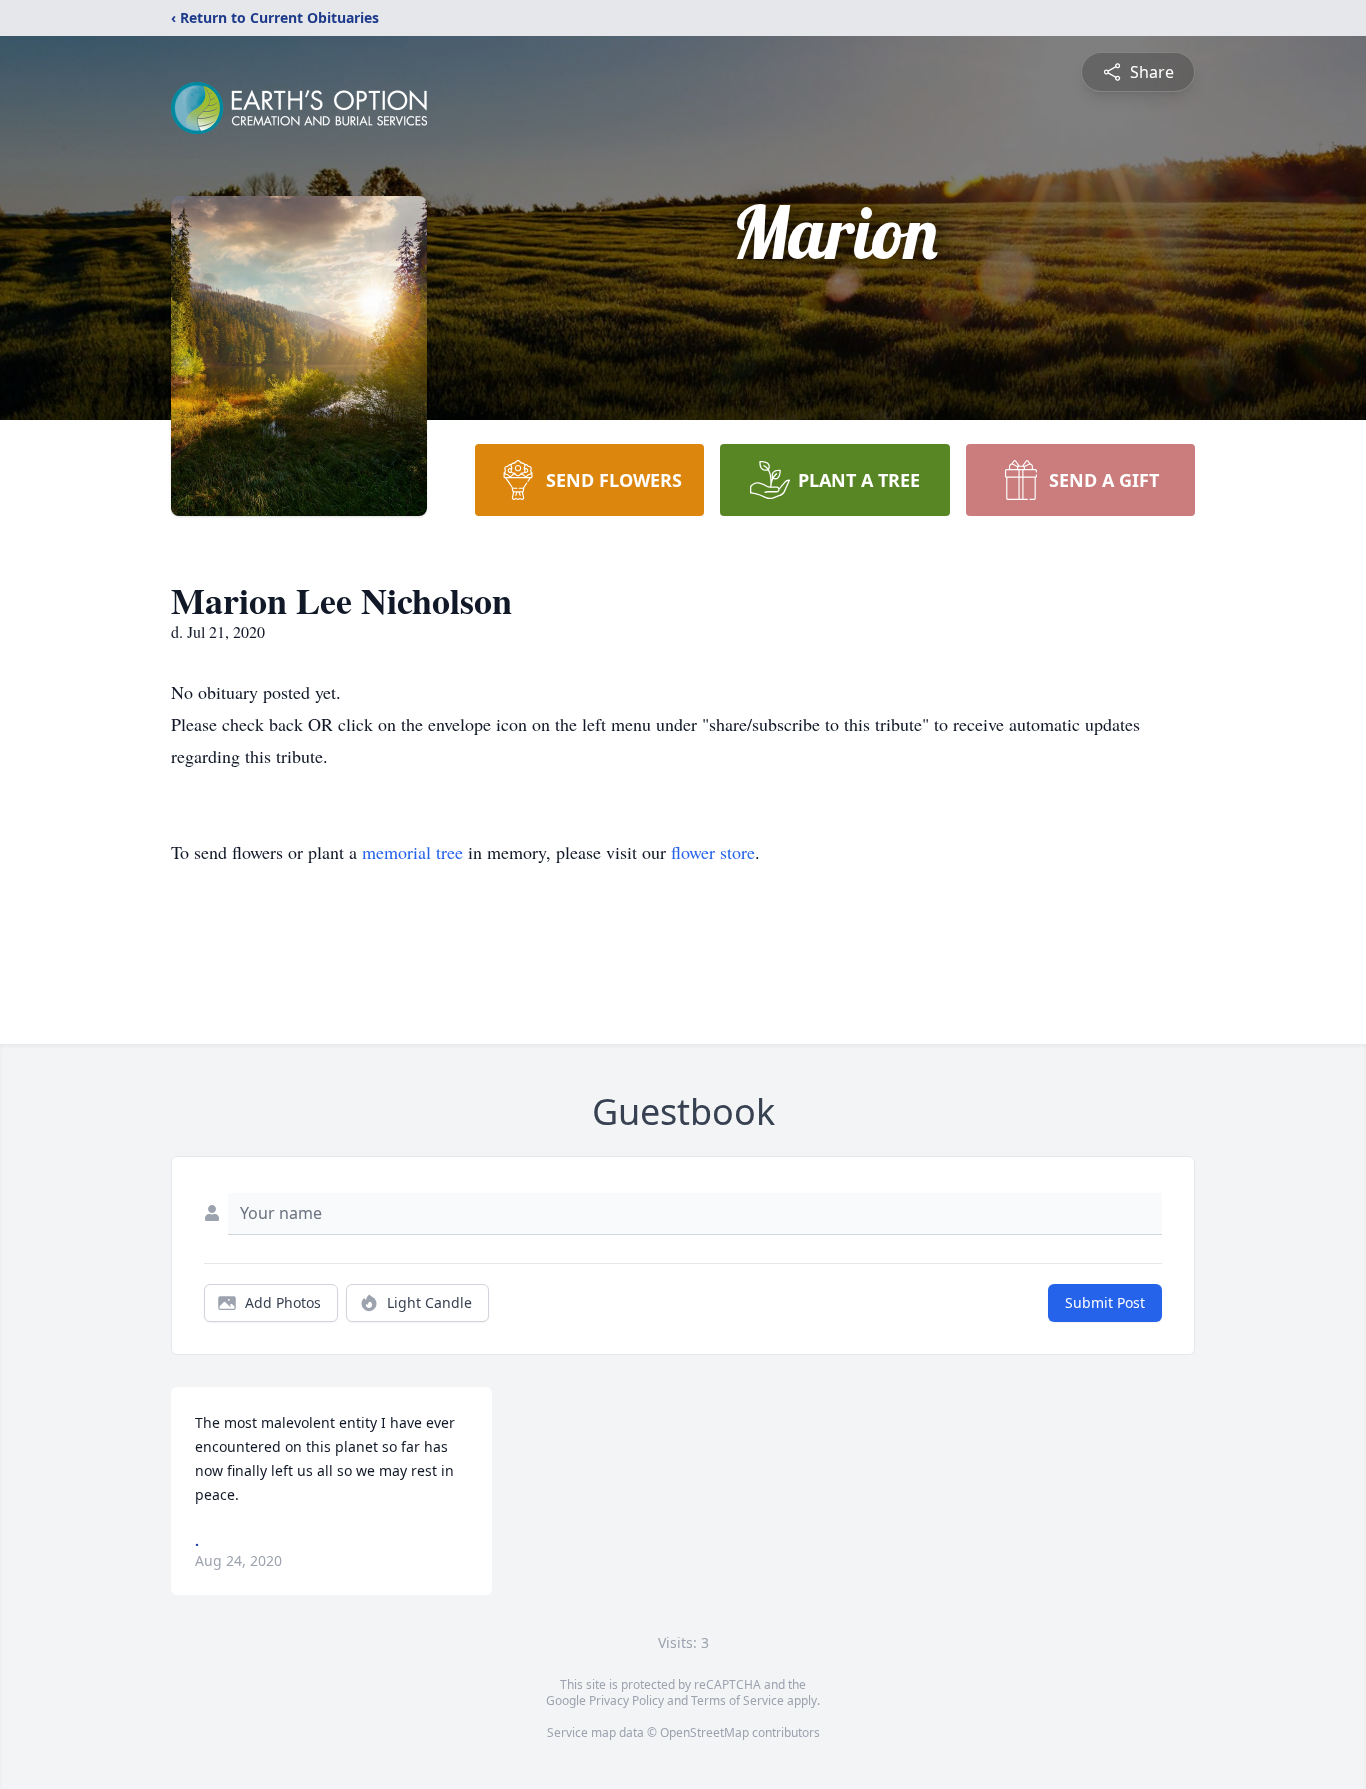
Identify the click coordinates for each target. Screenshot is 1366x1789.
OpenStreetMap (704, 1732)
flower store (713, 852)
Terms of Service (737, 1700)
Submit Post (1105, 1302)
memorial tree (412, 852)
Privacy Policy (626, 1700)
